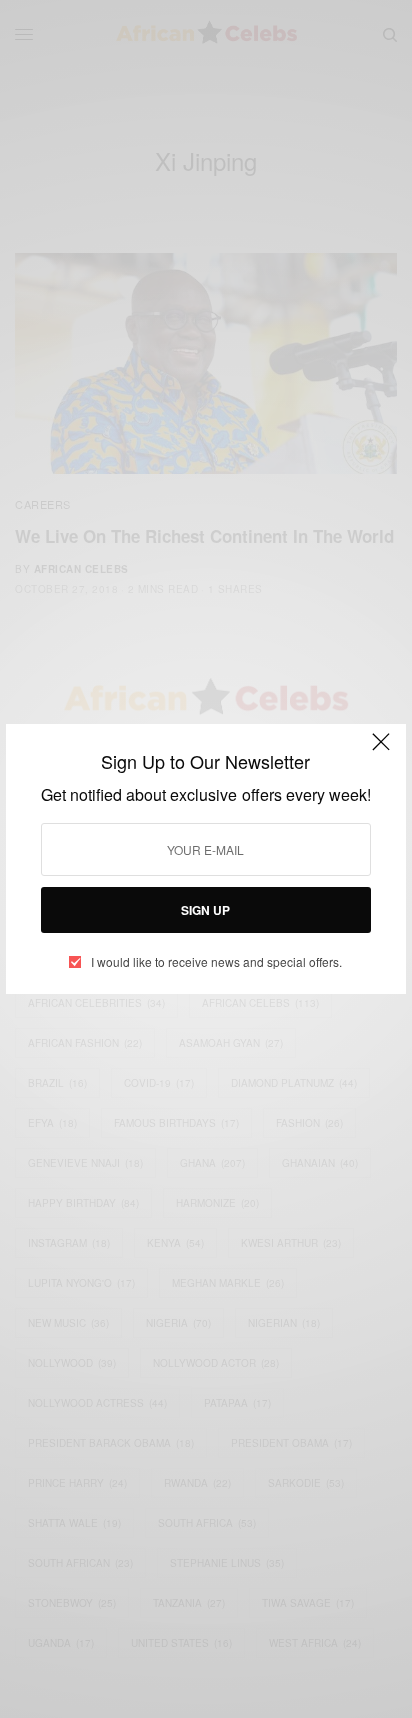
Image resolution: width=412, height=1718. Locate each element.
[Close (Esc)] (381, 751)
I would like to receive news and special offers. (216, 962)
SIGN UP (205, 910)
